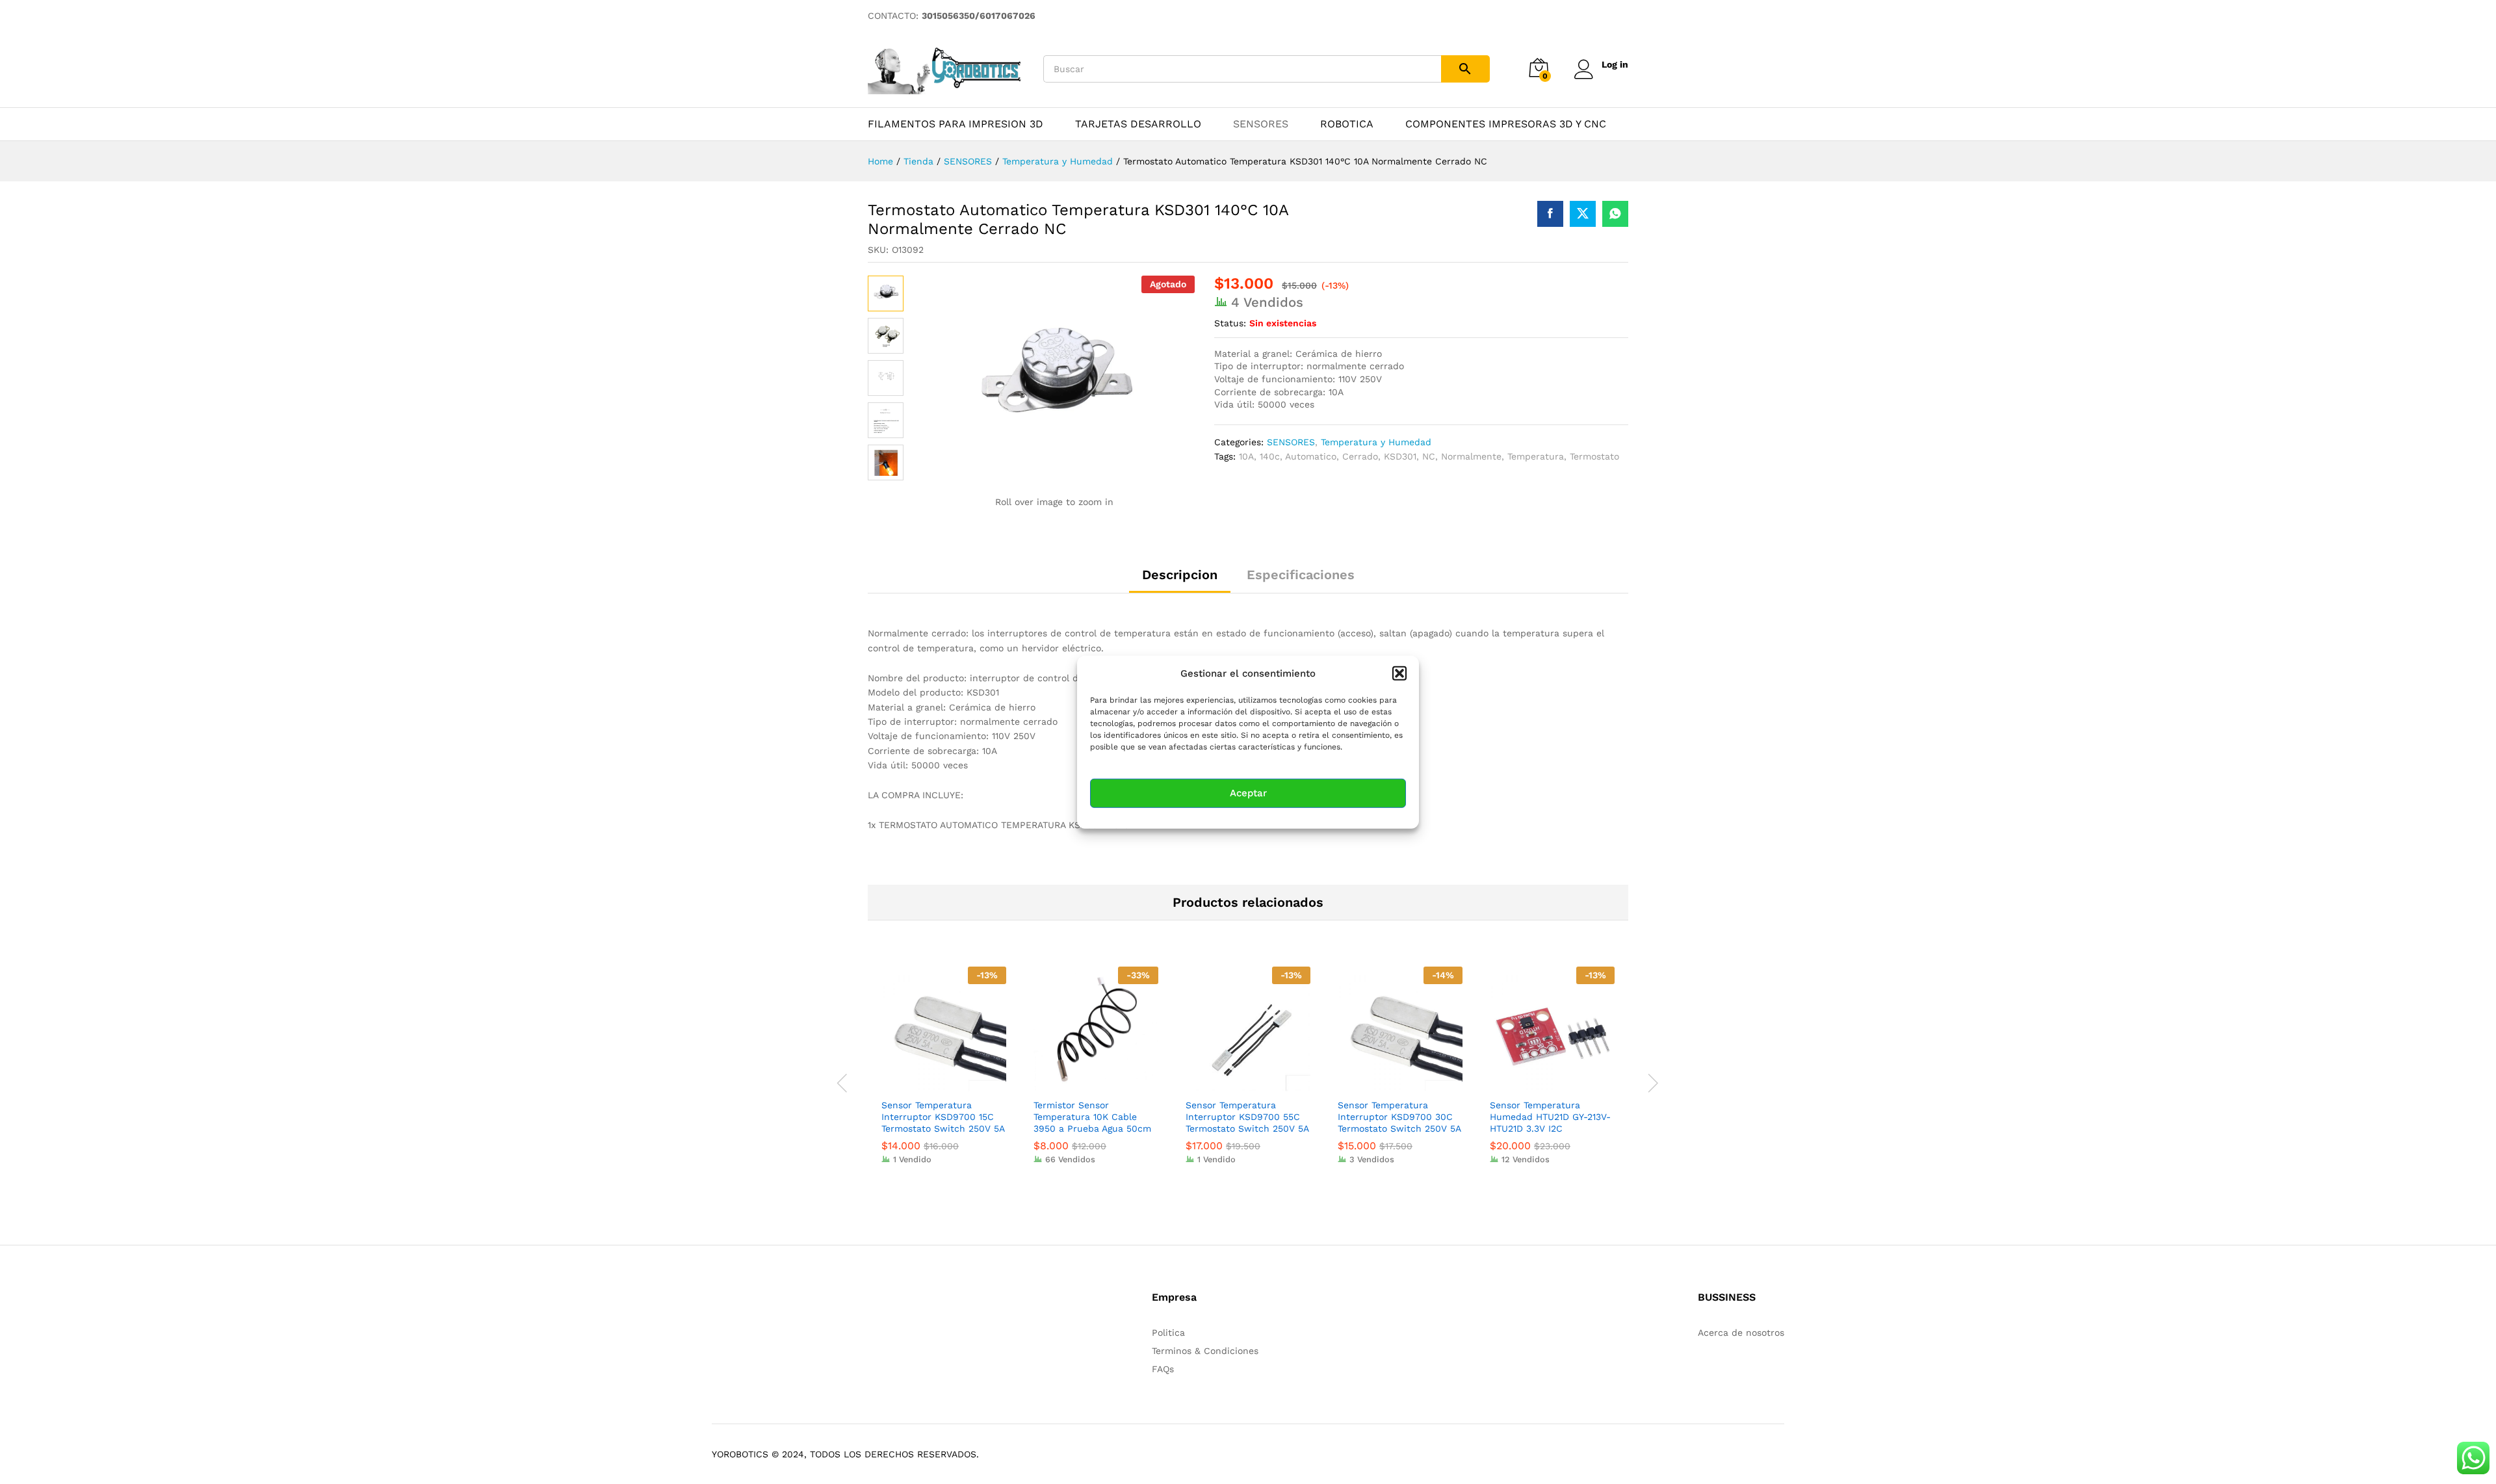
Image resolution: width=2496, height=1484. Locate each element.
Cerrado (1360, 456)
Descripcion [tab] (1180, 575)
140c (1270, 456)
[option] (944, 1075)
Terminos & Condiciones (1205, 1351)
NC (1429, 456)
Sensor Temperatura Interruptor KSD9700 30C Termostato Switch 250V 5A (1399, 1117)
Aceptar (1248, 793)
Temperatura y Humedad (1376, 442)
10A (1246, 456)
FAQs (1163, 1369)
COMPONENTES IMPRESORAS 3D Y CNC (1506, 124)
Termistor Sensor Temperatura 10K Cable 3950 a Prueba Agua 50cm (1092, 1117)
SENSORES (1261, 124)
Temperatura (1536, 456)
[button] (1399, 673)
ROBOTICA (1347, 124)
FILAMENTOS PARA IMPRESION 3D (955, 124)
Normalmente (1471, 456)
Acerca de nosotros (1741, 1333)
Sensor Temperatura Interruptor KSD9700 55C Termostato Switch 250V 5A (1247, 1117)
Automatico (1311, 456)
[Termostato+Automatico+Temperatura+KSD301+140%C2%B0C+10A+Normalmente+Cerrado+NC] (1583, 214)
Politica (1168, 1333)
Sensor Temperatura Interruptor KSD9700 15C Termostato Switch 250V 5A (943, 1117)
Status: (1230, 323)
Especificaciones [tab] (1301, 575)
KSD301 (1400, 456)
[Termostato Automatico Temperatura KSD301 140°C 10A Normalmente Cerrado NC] (1550, 214)
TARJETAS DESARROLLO (1138, 124)
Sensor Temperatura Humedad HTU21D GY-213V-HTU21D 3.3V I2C (1550, 1117)
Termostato (1594, 456)
